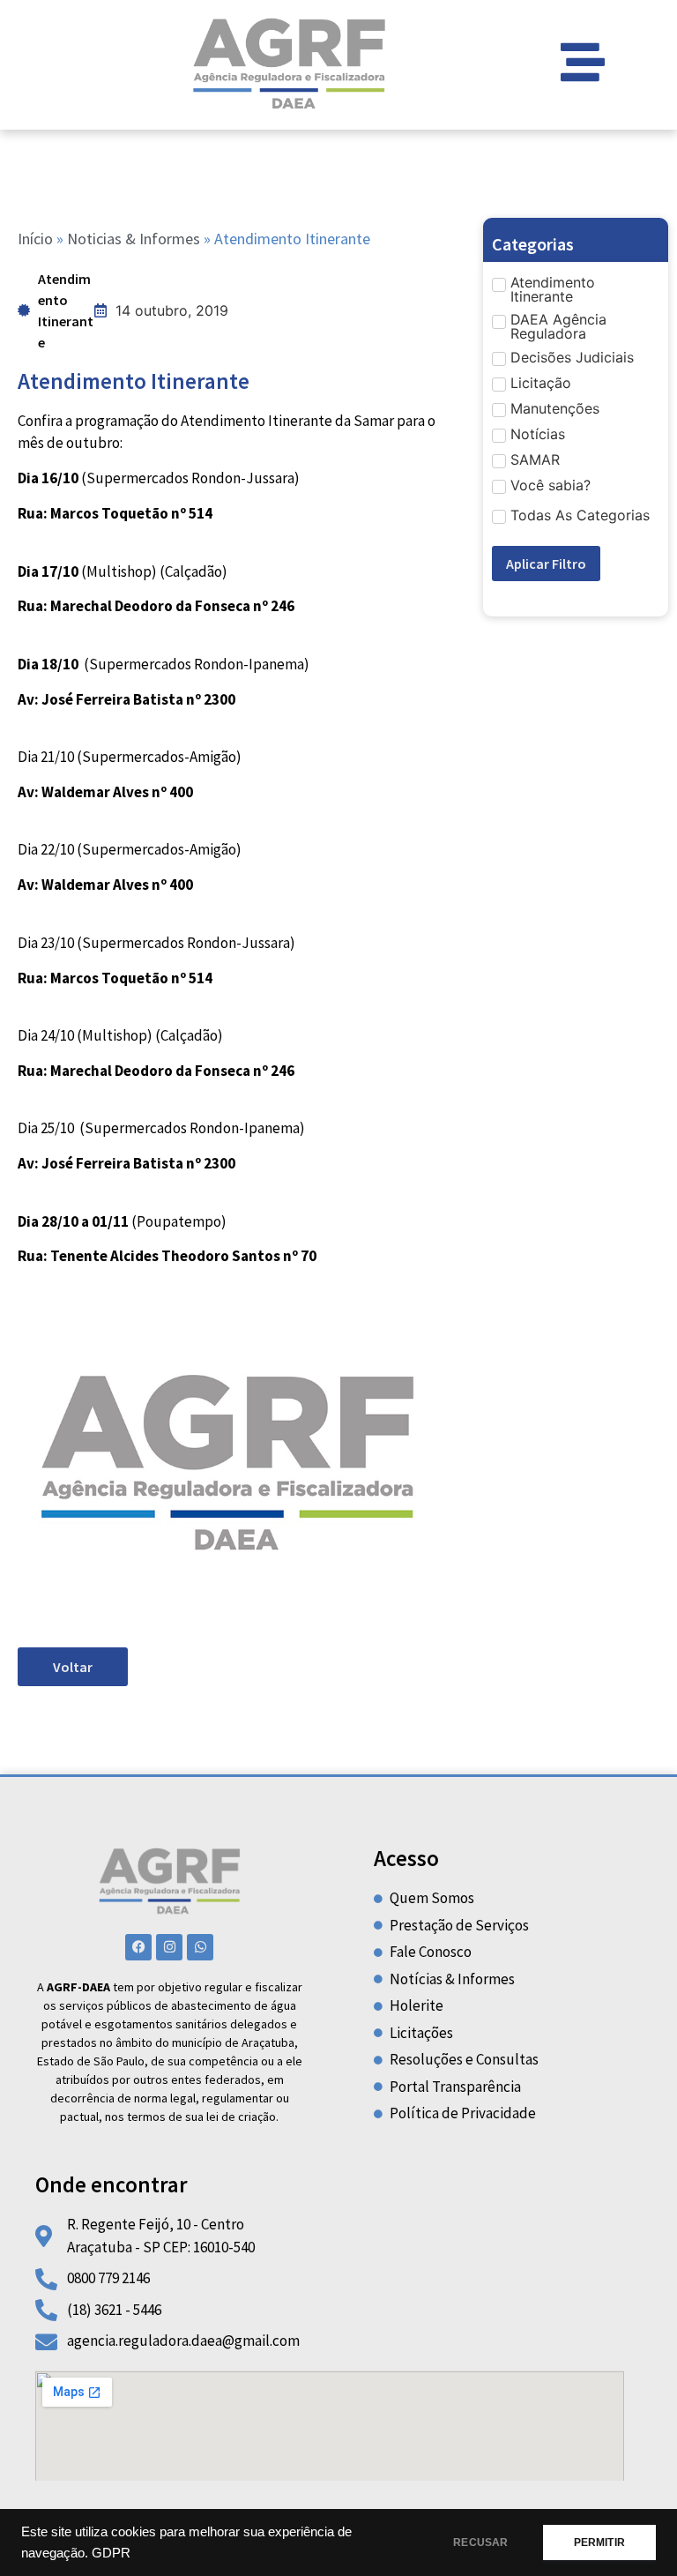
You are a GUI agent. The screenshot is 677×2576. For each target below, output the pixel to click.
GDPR (111, 2553)
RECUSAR (480, 2542)
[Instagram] (169, 1947)
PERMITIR (599, 2542)
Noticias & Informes (134, 239)
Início (35, 239)
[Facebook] (138, 1947)
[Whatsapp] (200, 1947)
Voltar (73, 1667)
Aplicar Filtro (546, 564)
